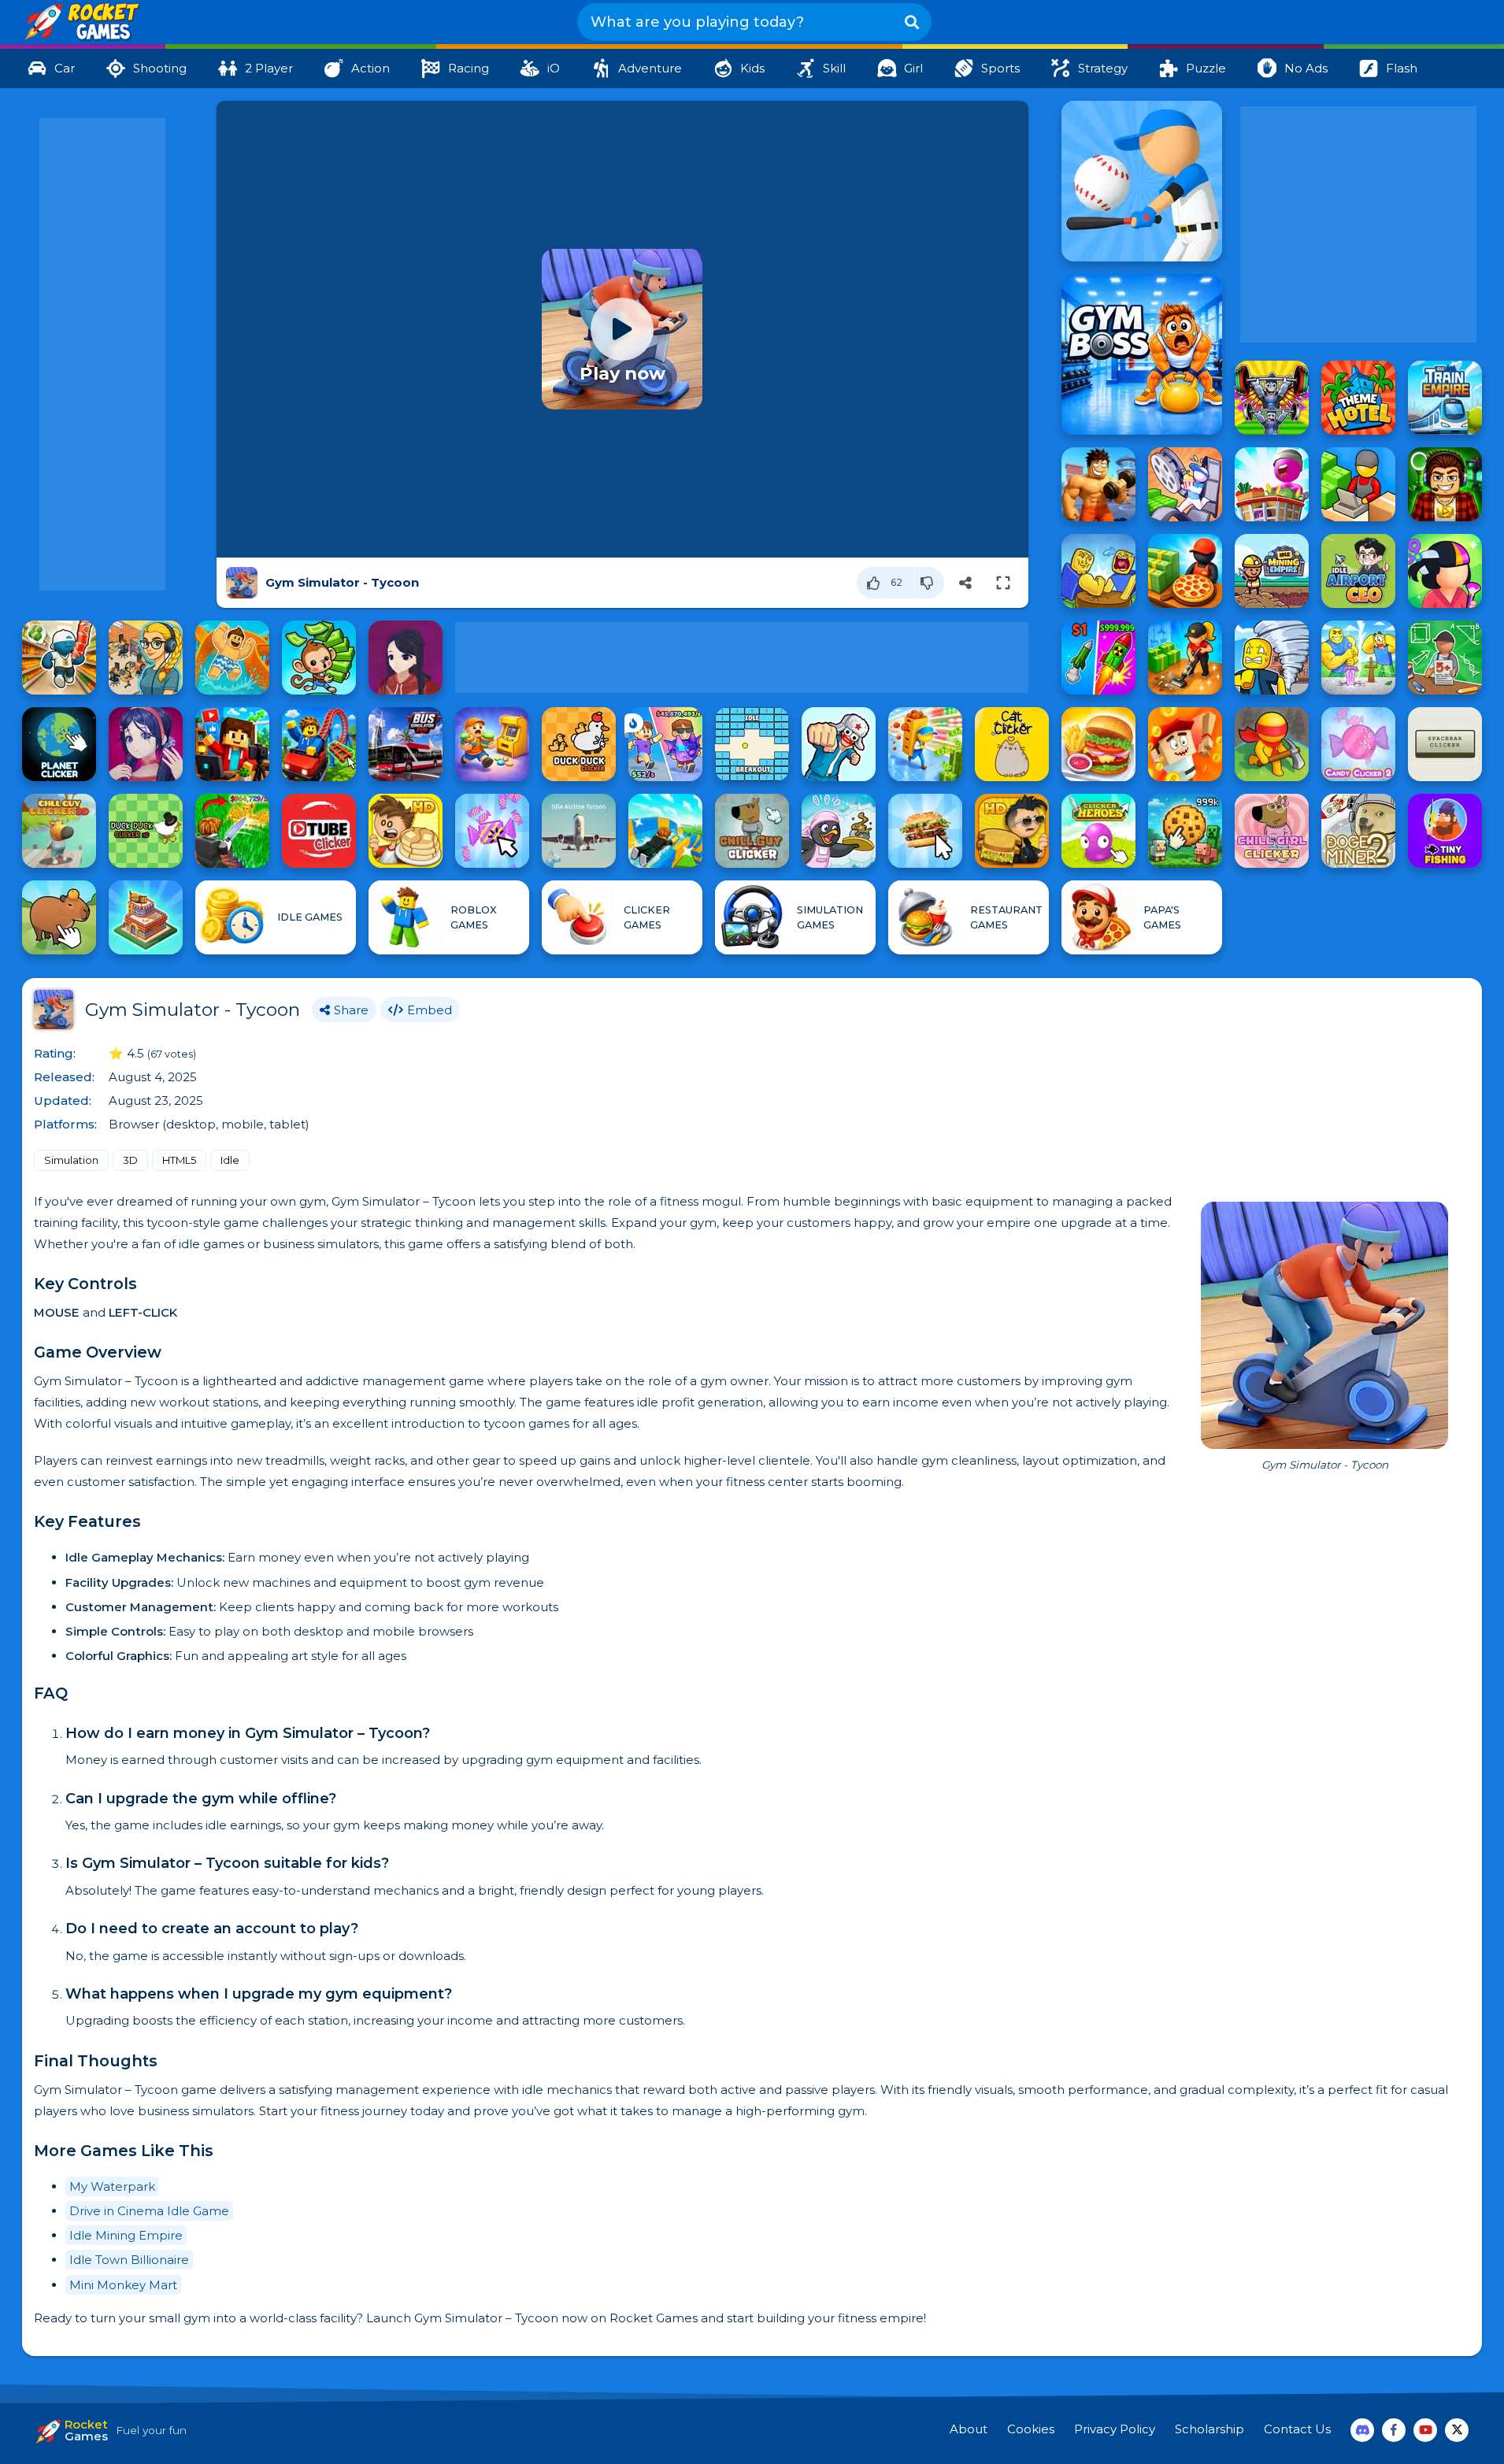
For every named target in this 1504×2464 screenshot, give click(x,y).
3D (130, 1160)
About (969, 2429)
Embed (430, 1010)
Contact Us (1297, 2429)
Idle (230, 1160)
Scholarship (1209, 2429)
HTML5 (179, 1160)
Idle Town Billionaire (129, 2260)
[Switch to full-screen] (1003, 583)
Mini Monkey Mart (123, 2285)
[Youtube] (1425, 2430)
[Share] (965, 583)
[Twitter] (1457, 2430)
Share (351, 1010)
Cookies (1031, 2429)
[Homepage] (81, 23)
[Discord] (1362, 2430)
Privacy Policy (1115, 2429)
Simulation (71, 1160)
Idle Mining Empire (126, 2235)
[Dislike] (930, 583)
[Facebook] (1394, 2430)
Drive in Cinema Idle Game (149, 2211)
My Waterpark (112, 2186)
